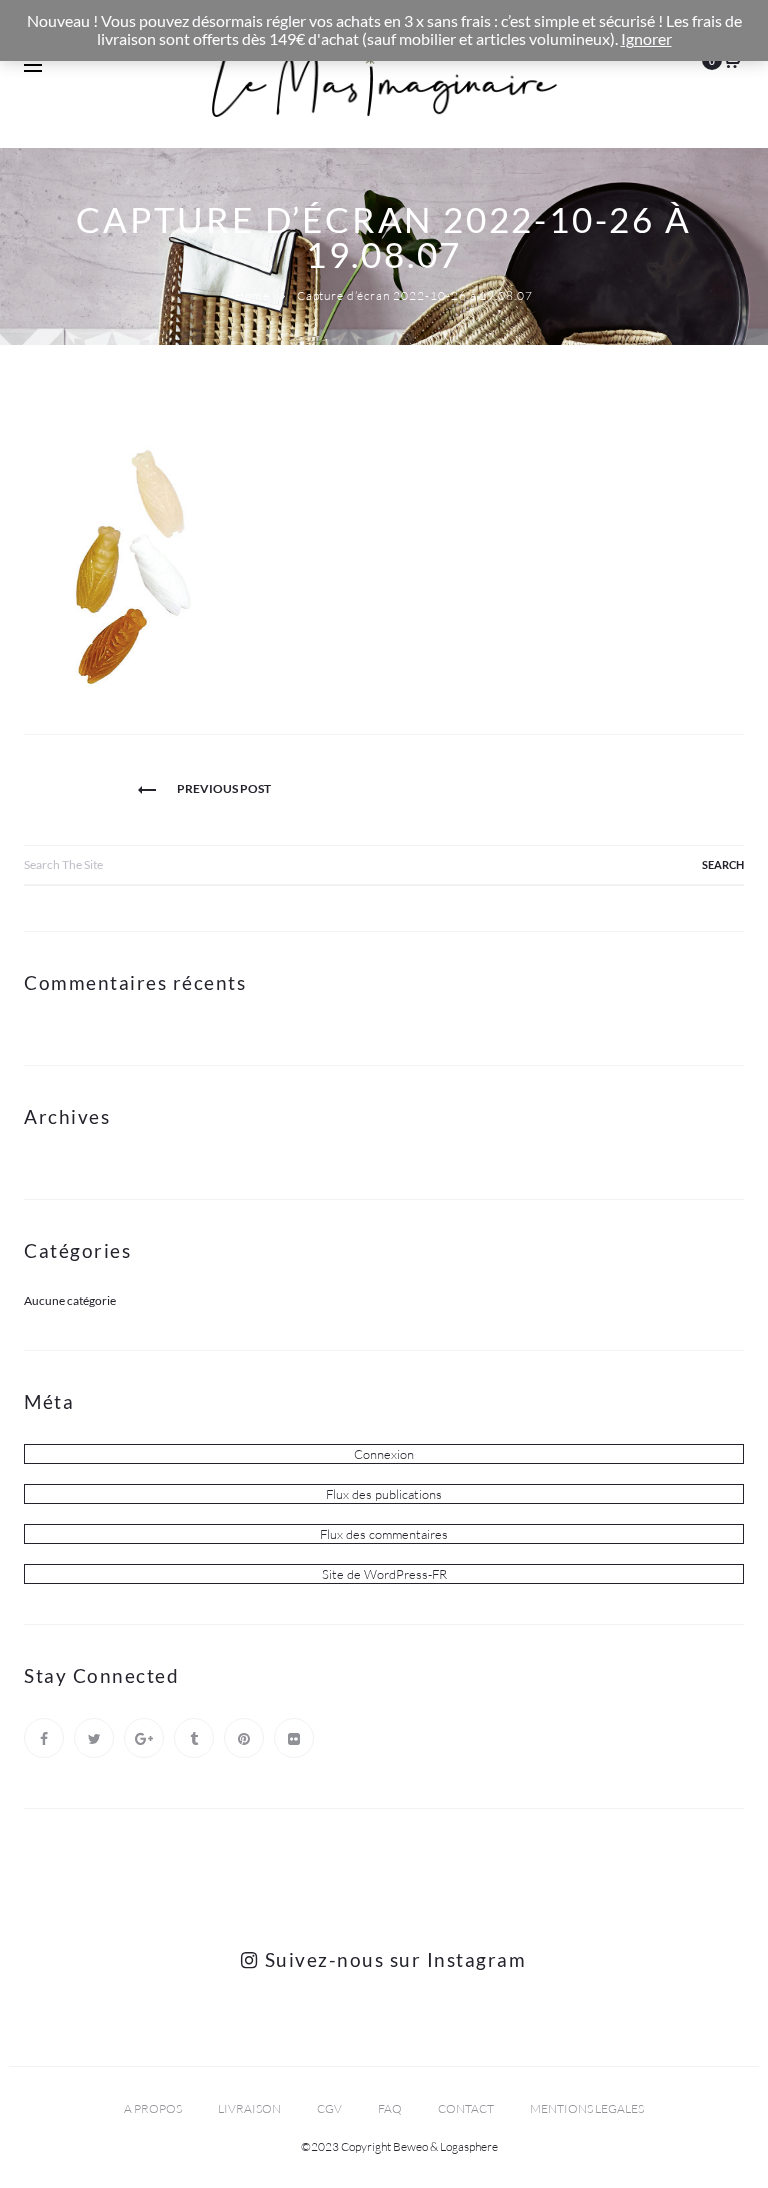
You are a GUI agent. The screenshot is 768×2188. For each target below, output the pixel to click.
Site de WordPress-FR (384, 1574)
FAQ (390, 2108)
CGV (329, 2108)
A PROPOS (153, 2108)
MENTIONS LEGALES (587, 2108)
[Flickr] (294, 1738)
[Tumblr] (194, 1738)
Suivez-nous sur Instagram (392, 1959)
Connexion (384, 1454)
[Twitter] (94, 1738)
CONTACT (466, 2108)
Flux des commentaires (384, 1534)
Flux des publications (384, 1494)
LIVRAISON (249, 2108)
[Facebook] (44, 1738)
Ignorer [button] (646, 39)
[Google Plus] (144, 1738)
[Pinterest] (244, 1738)
